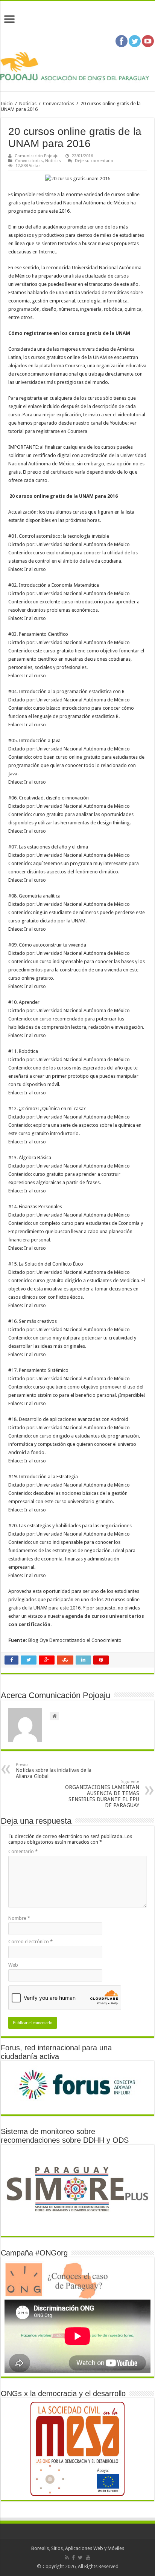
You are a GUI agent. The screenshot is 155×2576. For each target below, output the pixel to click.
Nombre (19, 1918)
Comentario (23, 1851)
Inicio (7, 104)
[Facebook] (73, 2558)
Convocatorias (59, 104)
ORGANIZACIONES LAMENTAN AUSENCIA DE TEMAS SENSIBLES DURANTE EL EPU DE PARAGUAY (102, 1794)
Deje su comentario (94, 161)
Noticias (28, 104)
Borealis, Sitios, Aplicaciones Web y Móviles (78, 2548)
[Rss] (67, 2558)
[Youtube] (88, 2558)
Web (13, 1965)
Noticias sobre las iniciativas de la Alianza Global (54, 1771)
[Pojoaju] (77, 66)
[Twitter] (80, 2558)
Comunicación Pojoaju (37, 156)
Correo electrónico (30, 1942)
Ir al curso (35, 569)
